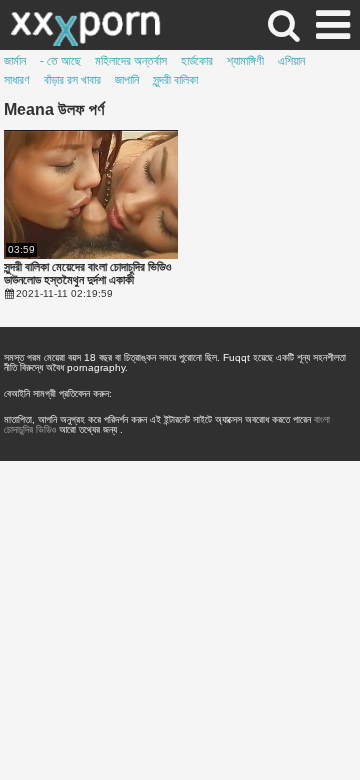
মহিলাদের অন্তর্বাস (131, 61)
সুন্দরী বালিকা (175, 80)
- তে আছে (60, 61)
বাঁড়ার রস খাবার (72, 80)
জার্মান (15, 61)
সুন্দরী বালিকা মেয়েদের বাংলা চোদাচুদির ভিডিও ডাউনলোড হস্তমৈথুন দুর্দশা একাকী (87, 274)
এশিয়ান (291, 61)
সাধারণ (17, 80)
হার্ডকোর (197, 61)
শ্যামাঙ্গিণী (245, 61)
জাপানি (127, 80)
